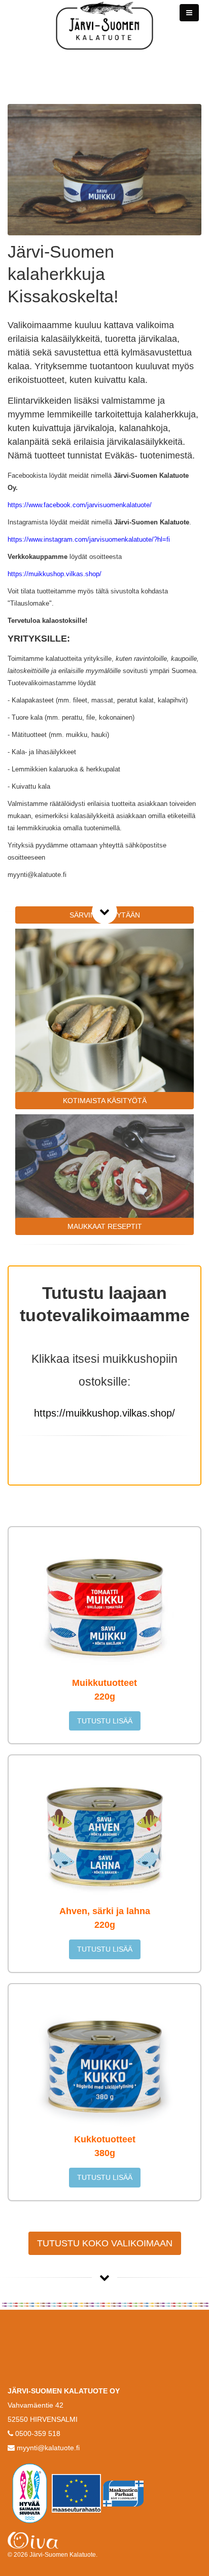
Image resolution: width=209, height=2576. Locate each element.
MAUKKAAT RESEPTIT (105, 1226)
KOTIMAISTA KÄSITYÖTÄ (105, 1101)
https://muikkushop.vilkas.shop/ (104, 1413)
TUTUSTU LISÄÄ (105, 1721)
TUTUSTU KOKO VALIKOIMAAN (105, 2243)
